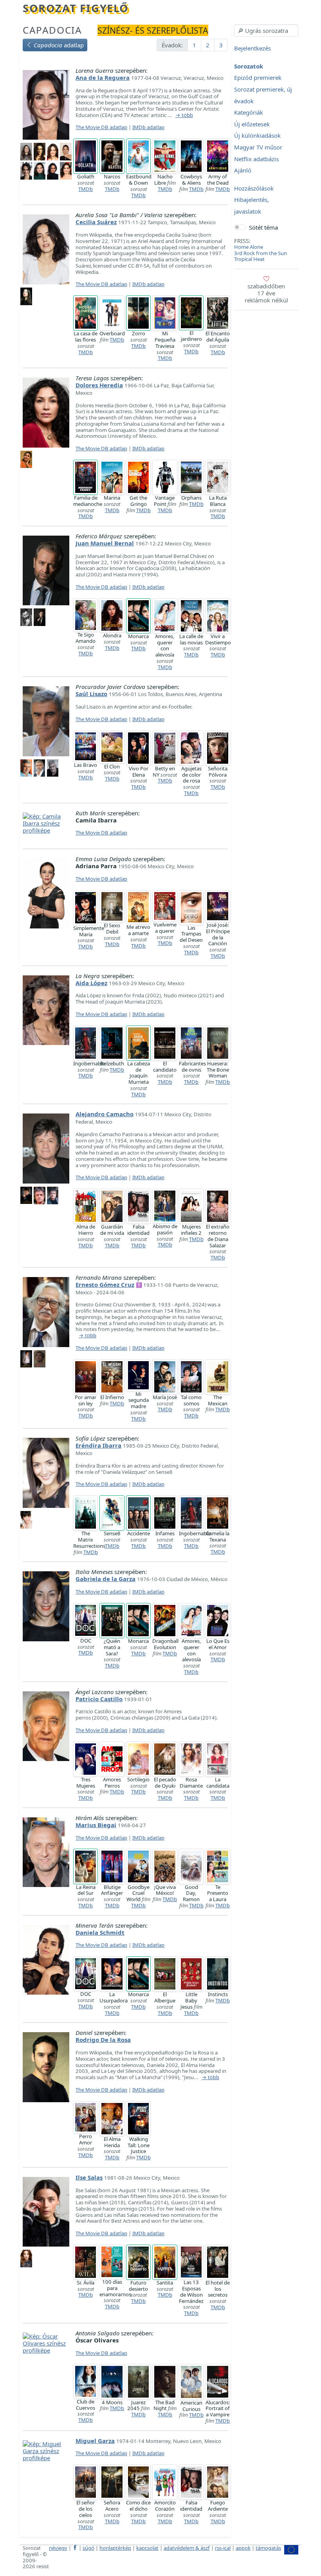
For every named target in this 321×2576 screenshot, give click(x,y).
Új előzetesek (252, 124)
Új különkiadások (257, 136)
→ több (184, 115)
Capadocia (52, 30)
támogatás (268, 2548)
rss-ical (223, 2548)
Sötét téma (263, 227)
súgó (88, 2548)
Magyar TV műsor (258, 147)
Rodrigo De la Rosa (103, 2040)
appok (243, 2548)
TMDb (86, 189)
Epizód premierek (258, 78)
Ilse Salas (89, 2177)
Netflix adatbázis (256, 159)
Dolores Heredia (99, 385)
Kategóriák (249, 113)
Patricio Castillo (99, 1699)
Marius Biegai (96, 1825)
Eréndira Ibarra (98, 1445)
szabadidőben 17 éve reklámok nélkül (266, 293)
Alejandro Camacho (105, 1114)
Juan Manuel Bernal (105, 543)
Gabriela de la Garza (105, 1579)
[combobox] (266, 31)
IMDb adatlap (148, 127)
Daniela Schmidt (100, 1932)
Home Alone (249, 247)
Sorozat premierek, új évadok (263, 95)
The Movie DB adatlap (101, 127)
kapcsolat (147, 2548)
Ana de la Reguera (103, 77)
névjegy (58, 2548)
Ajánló (243, 171)
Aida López (91, 983)
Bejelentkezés (252, 49)
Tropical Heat (249, 259)
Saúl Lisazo (91, 694)
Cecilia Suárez (96, 222)
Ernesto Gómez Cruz (105, 1284)
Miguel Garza (95, 2441)
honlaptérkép (115, 2548)
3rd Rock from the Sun (261, 253)
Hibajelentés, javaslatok (252, 206)
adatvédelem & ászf (187, 2548)
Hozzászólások (254, 188)
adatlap (59, 45)
